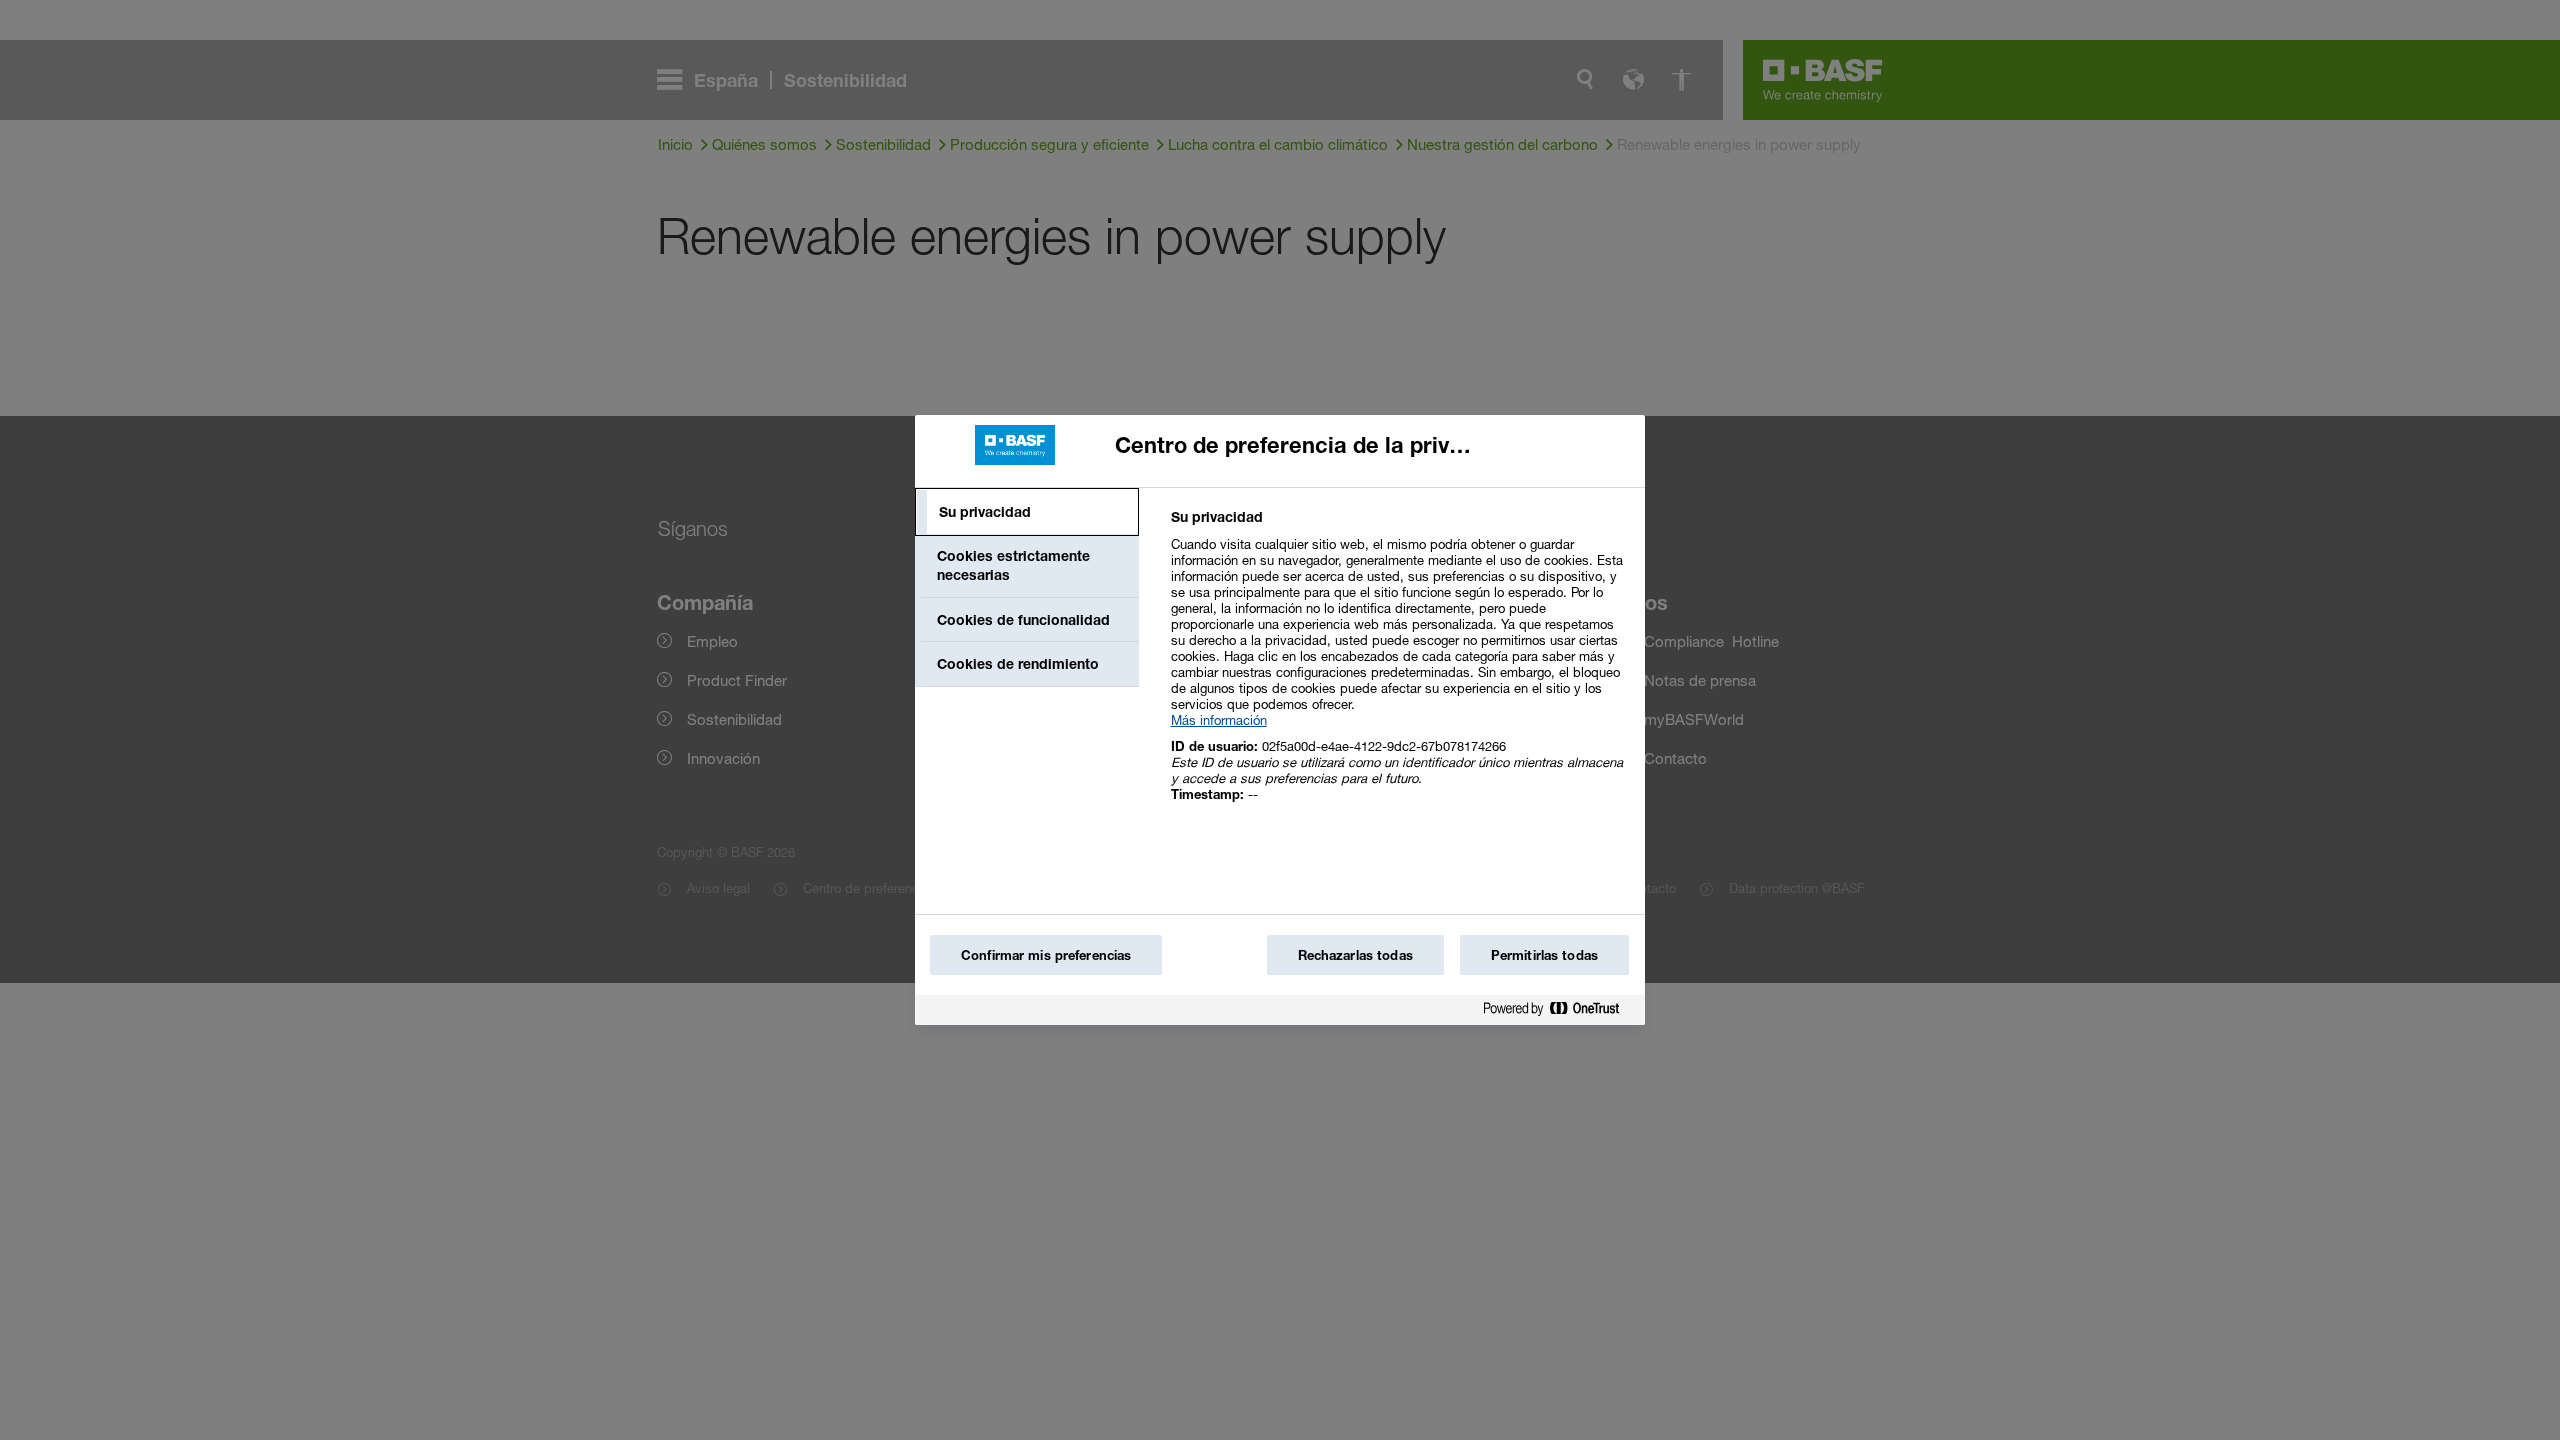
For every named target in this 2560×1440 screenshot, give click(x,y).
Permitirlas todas (1544, 955)
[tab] (1027, 512)
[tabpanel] (1399, 666)
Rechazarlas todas (1355, 955)
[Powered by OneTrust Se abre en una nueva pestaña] (1559, 1012)
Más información (1219, 720)
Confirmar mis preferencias (1046, 955)
